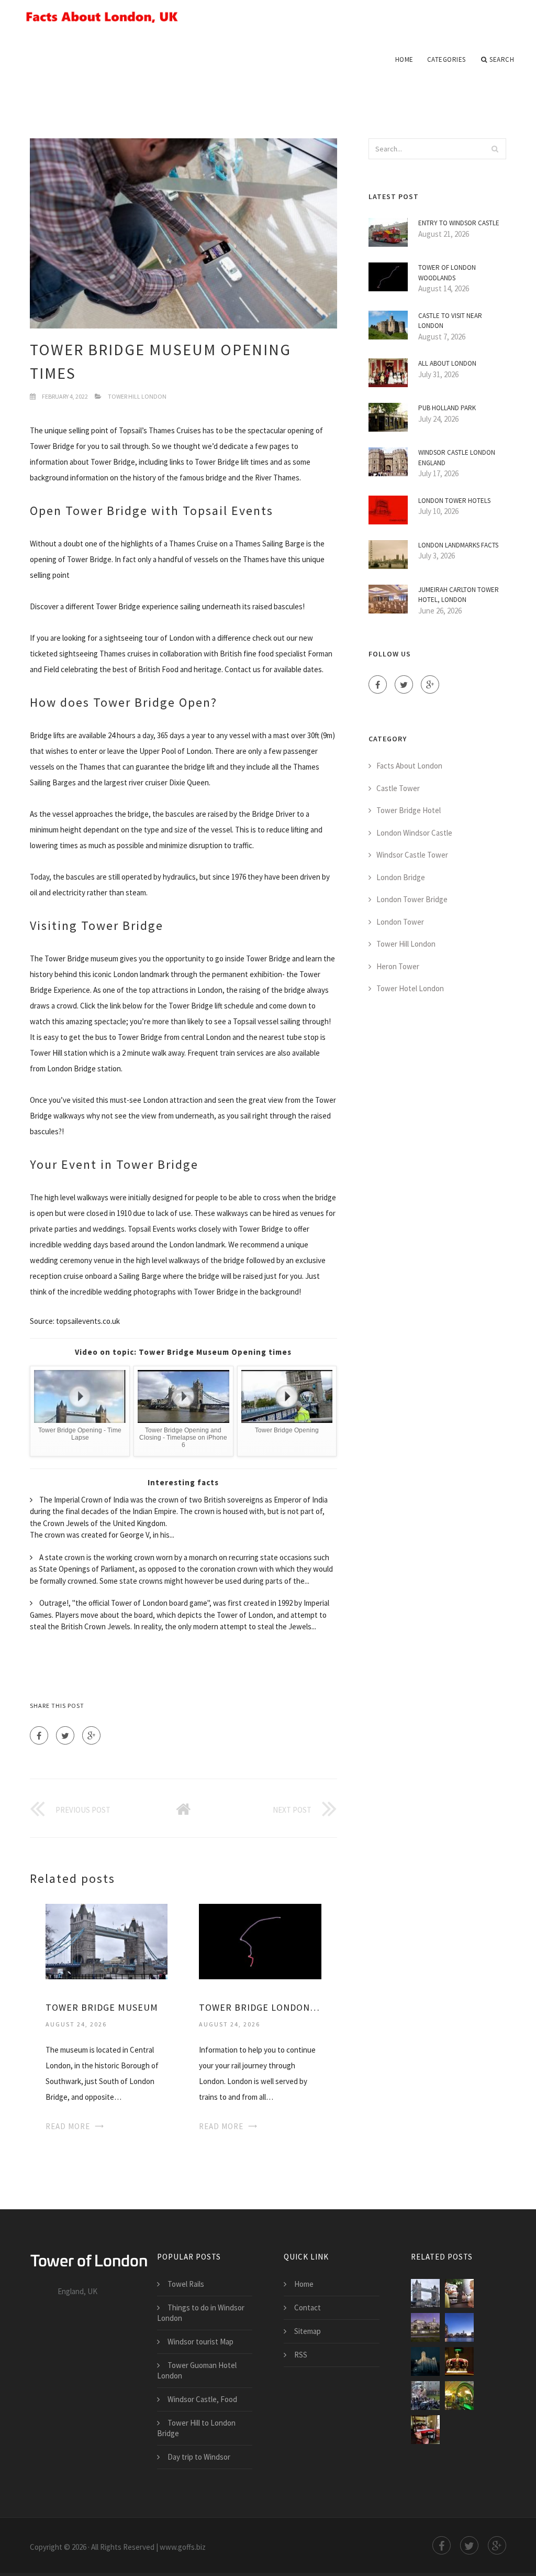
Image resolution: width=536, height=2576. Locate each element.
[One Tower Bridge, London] (425, 2327)
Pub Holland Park (447, 408)
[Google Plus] (91, 1735)
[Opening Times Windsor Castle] (425, 2430)
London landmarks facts (458, 545)
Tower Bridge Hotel (409, 810)
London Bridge (401, 877)
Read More (68, 2126)
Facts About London (409, 766)
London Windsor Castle (414, 833)
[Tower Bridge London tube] (260, 1940)
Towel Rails (186, 2284)
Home (404, 59)
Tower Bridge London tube (260, 2007)
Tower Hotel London (410, 988)
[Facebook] (39, 1735)
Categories (446, 59)
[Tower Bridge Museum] (107, 1940)
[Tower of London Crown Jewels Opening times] (459, 2361)
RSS (301, 2355)
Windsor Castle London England (457, 458)
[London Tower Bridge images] (459, 2327)
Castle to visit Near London (450, 321)
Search (502, 59)
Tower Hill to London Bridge (196, 2428)
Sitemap (308, 2331)
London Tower (400, 922)
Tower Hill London (137, 396)
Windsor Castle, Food (202, 2399)
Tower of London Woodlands (447, 273)
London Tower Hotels (454, 501)
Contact (308, 2308)
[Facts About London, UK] (268, 17)
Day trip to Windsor (199, 2457)
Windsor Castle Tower (412, 855)
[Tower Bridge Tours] (459, 2396)
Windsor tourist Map (200, 2342)
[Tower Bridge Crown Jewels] (425, 2396)
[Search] (495, 149)
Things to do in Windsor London (201, 2313)
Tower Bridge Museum (102, 2007)
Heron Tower (398, 966)
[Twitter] (65, 1735)
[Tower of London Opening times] (425, 2361)
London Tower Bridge (412, 899)
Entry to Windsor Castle (459, 223)
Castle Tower (398, 788)
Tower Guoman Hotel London (197, 2370)
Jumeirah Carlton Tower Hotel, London (459, 595)
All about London (447, 363)
